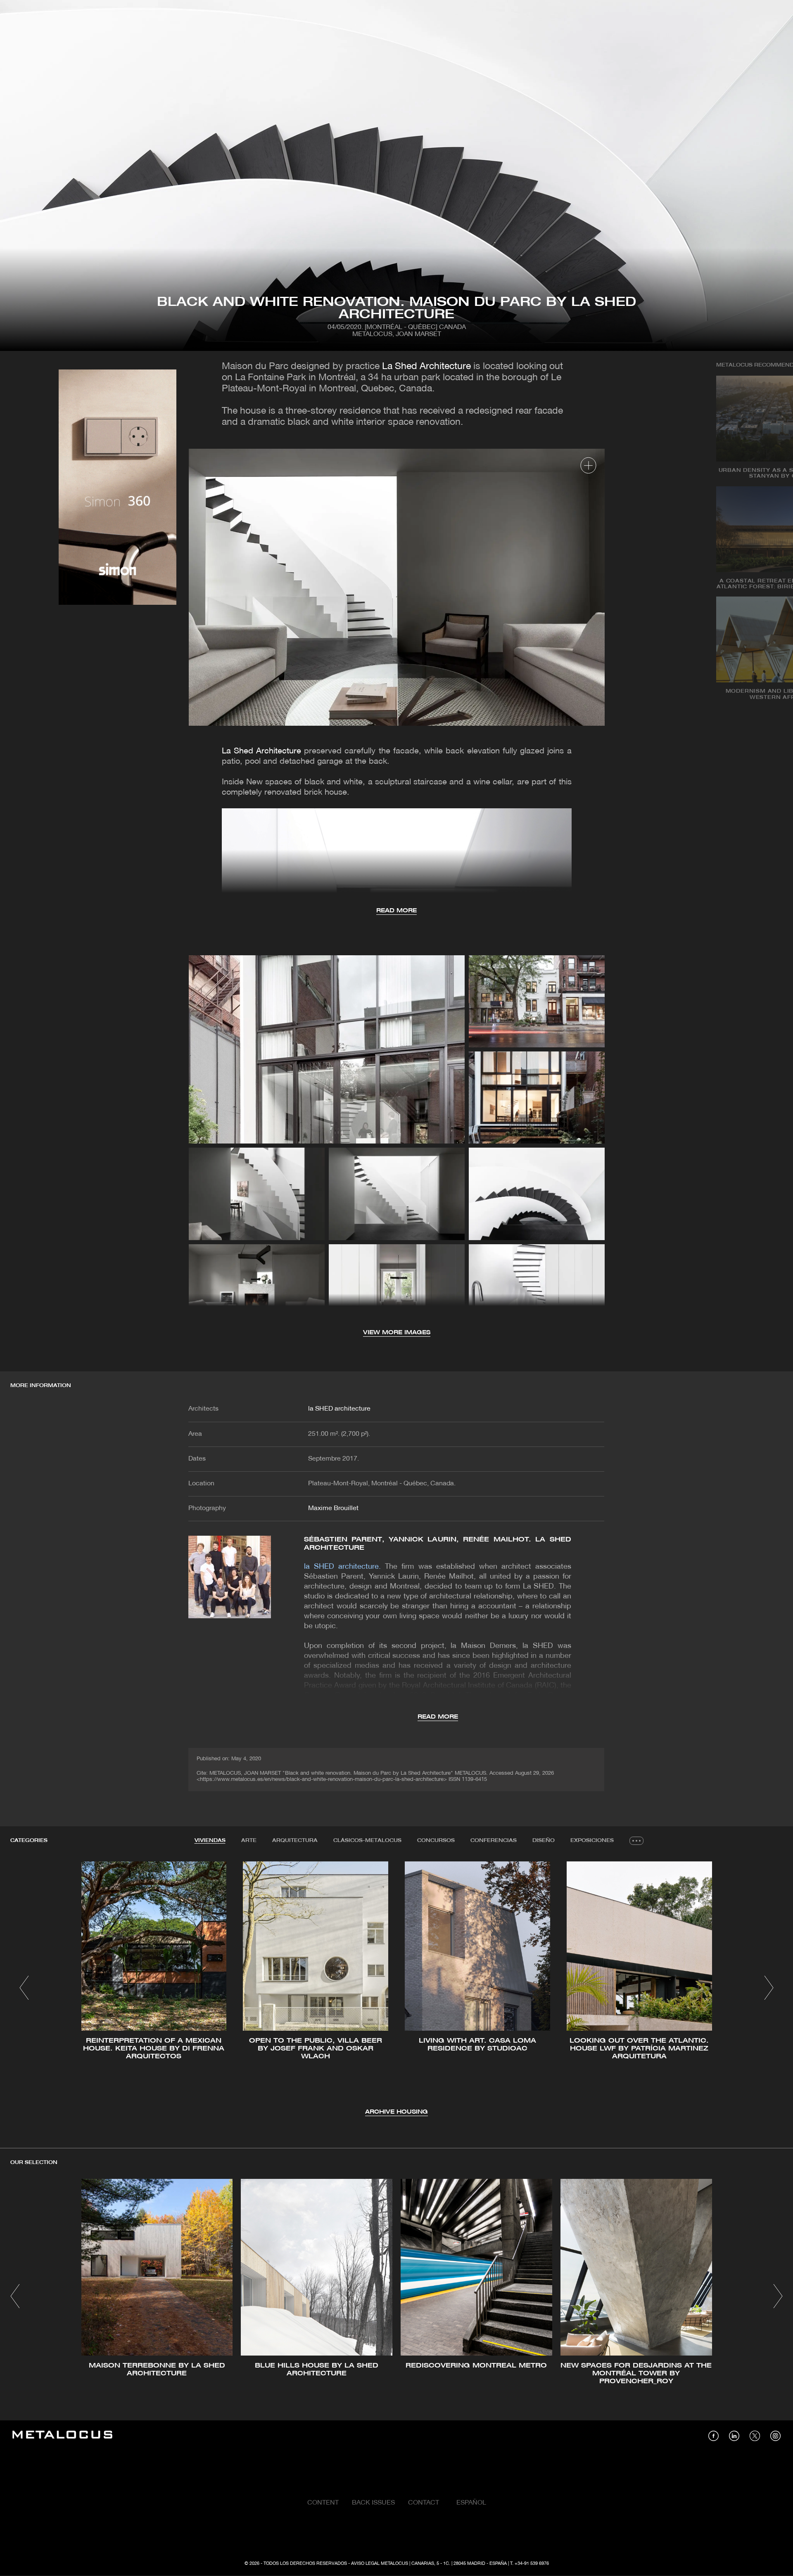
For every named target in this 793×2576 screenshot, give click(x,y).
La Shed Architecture (426, 367)
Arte (249, 1841)
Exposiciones (592, 1841)
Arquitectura (295, 1841)
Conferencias (494, 1841)
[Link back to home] (62, 2436)
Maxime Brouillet (333, 1508)
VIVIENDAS (210, 1841)
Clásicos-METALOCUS (367, 1841)
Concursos (436, 1841)
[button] (24, 1988)
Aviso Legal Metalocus (380, 2564)
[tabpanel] (396, 1989)
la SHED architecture (339, 1409)
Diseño (544, 1841)
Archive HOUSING (396, 2112)
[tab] (210, 1841)
